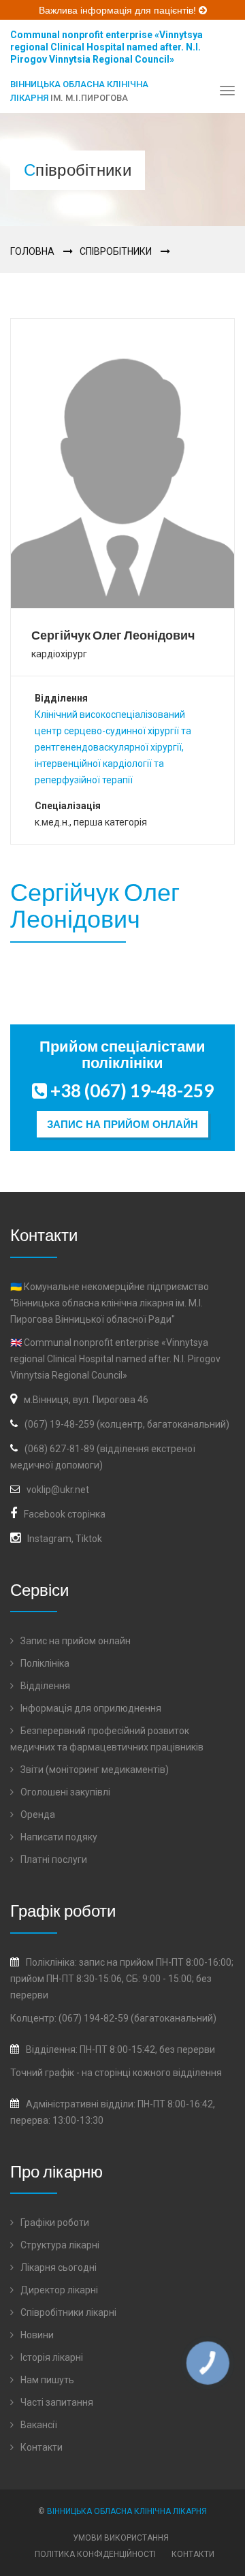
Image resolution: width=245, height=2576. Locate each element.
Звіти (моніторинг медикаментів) (94, 1770)
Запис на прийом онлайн (122, 1124)
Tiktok (89, 1539)
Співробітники (116, 251)
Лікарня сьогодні (58, 2267)
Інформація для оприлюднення (90, 1708)
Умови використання (121, 2538)
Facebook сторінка (65, 1514)
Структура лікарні (59, 2245)
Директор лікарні (58, 2290)
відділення (197, 2073)
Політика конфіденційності (95, 2554)
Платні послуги (53, 1859)
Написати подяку (58, 1837)
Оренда (37, 1815)
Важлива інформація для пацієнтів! (119, 10)
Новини (36, 2335)
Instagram (49, 1539)
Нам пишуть (46, 2380)
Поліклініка (44, 1663)
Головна (32, 251)
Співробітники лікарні (67, 2312)
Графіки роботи (54, 2222)
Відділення (44, 1686)
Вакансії (38, 2425)
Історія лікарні (51, 2357)
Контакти (40, 2447)
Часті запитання (56, 2402)
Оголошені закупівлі (64, 1792)
